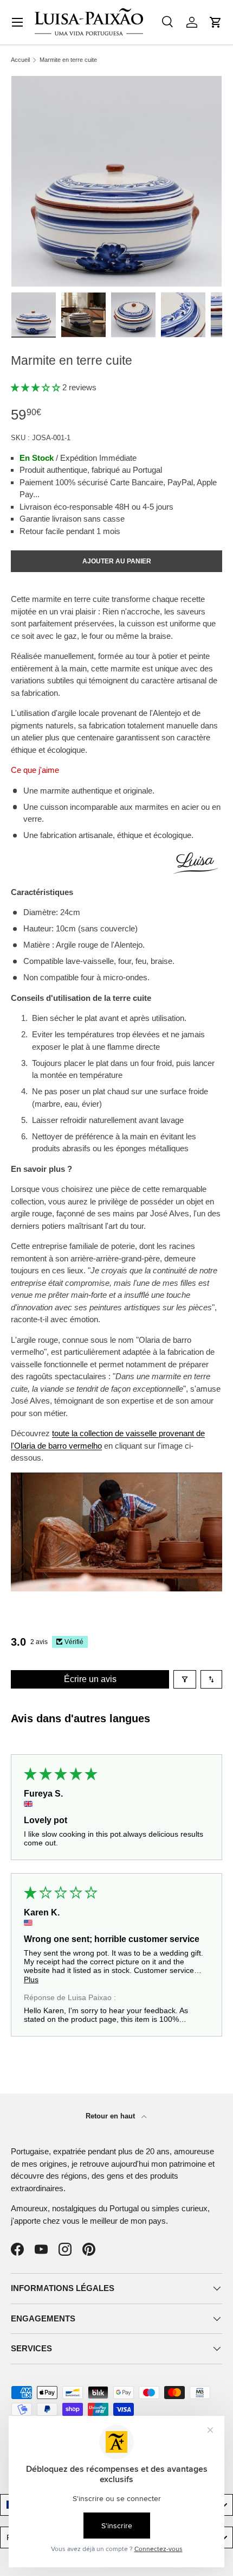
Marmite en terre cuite (68, 60)
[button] (216, 22)
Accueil (20, 60)
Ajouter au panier (117, 561)
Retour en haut (111, 2116)
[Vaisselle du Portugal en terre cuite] (116, 1478)
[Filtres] (185, 1679)
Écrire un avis (90, 1679)
